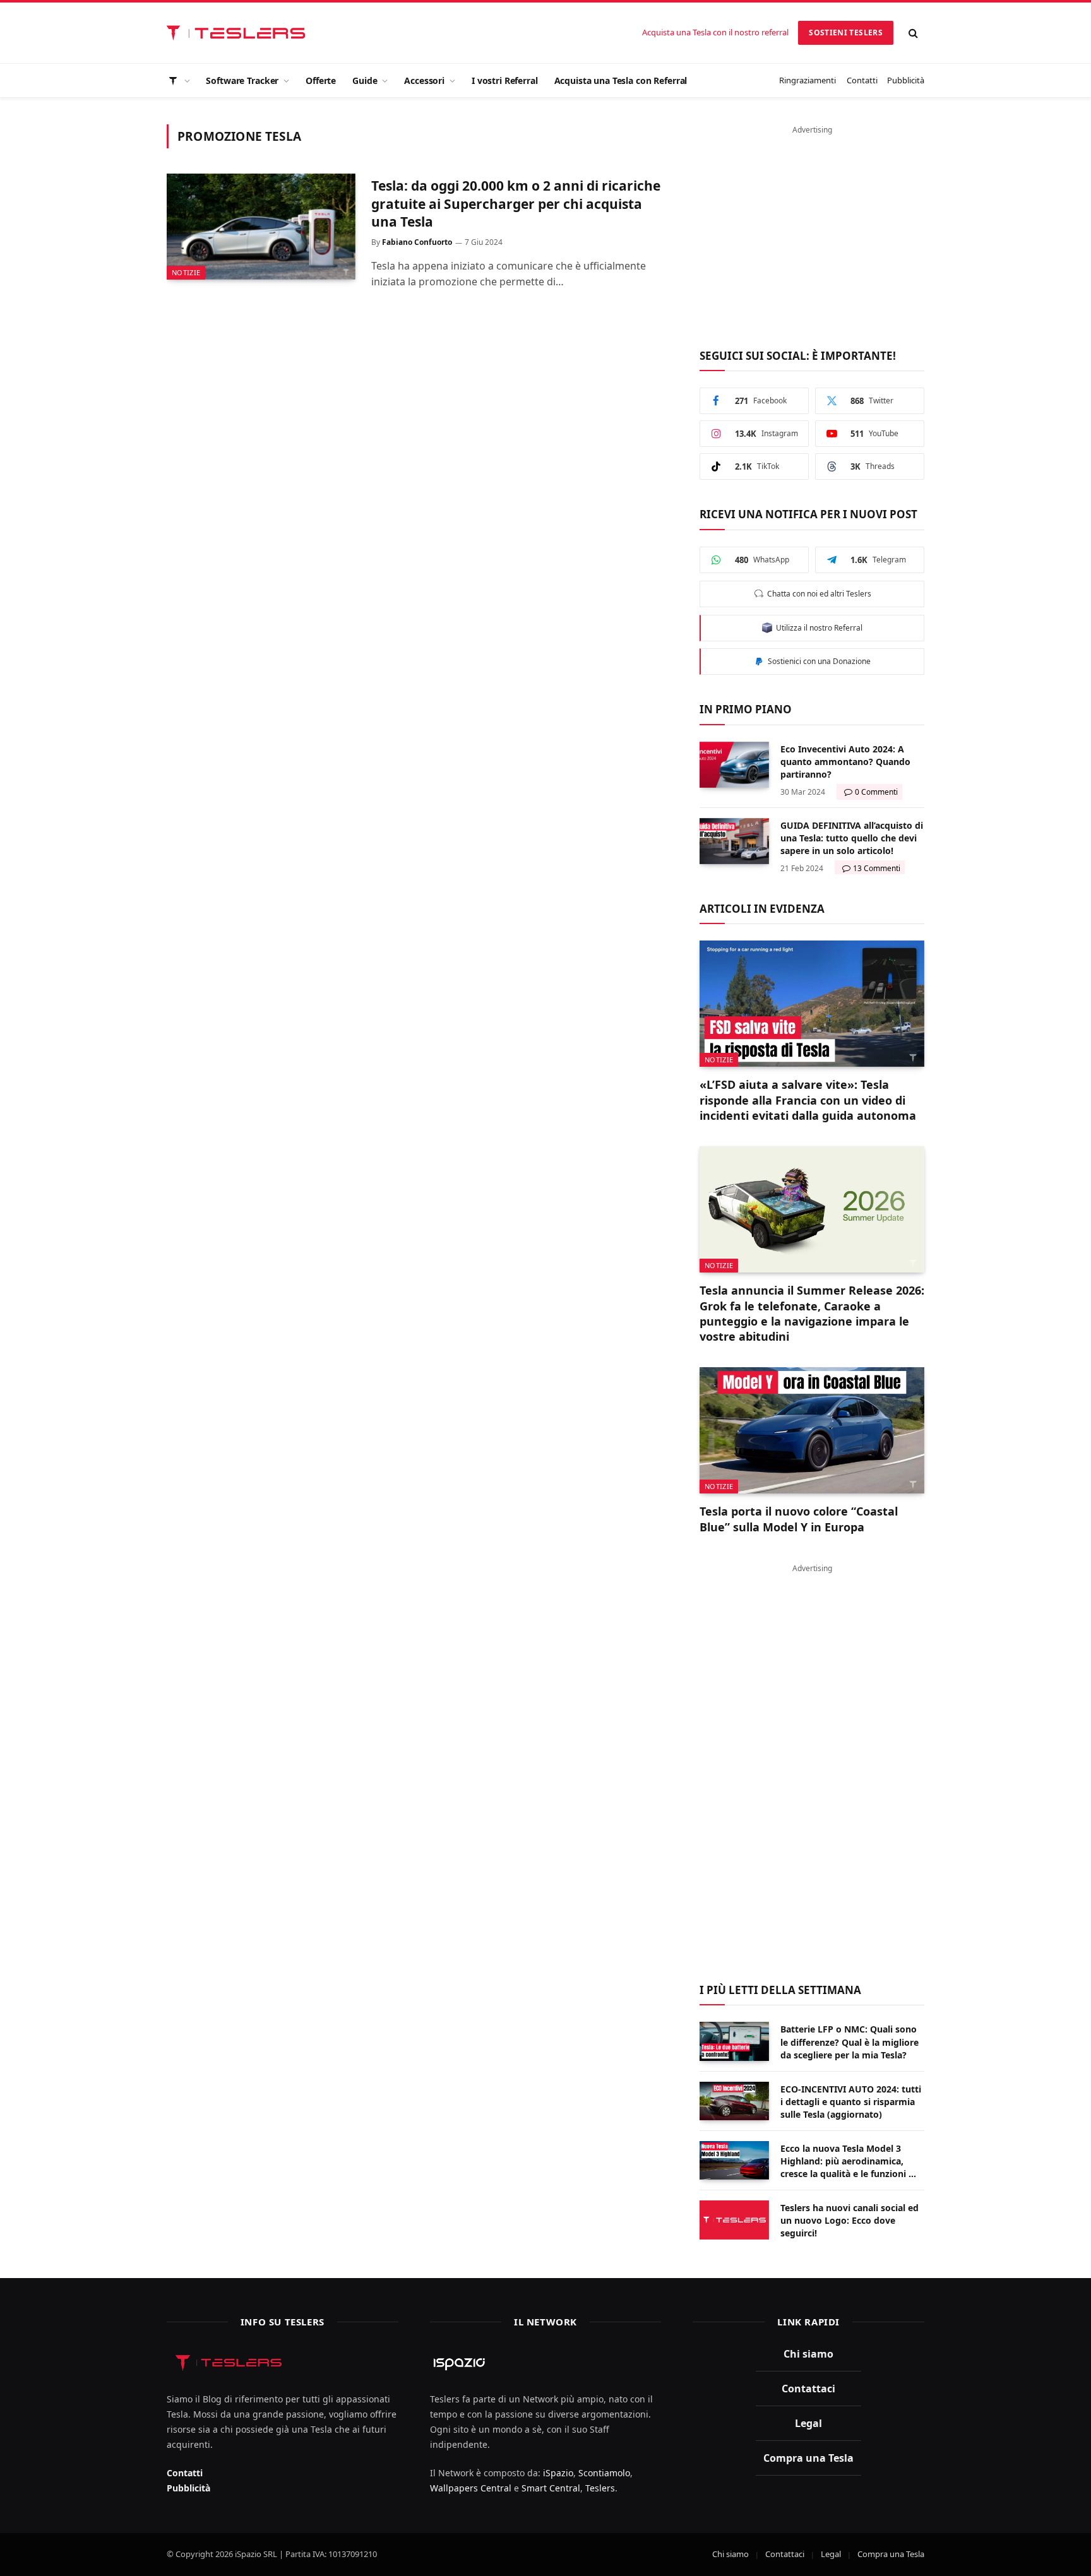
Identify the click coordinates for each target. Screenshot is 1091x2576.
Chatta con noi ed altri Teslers (817, 594)
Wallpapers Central (471, 2488)
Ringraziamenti (808, 80)
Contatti (862, 80)
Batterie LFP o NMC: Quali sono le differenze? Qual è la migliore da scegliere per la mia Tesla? (850, 2042)
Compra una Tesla (808, 2458)
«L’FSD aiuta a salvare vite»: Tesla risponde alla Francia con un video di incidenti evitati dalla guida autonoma (808, 1100)
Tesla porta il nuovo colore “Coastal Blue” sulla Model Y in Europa (799, 1519)
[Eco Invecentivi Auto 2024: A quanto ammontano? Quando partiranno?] (734, 765)
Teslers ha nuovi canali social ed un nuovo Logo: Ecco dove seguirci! (850, 2220)
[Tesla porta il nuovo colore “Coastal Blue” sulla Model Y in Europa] (812, 1430)
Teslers (600, 2488)
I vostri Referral (505, 80)
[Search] (914, 33)
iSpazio (558, 2473)
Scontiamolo (604, 2473)
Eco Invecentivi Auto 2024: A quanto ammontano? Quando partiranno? (845, 762)
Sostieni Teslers (846, 33)
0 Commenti (876, 792)
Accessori (424, 80)
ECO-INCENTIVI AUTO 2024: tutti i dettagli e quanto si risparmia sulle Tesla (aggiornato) (851, 2102)
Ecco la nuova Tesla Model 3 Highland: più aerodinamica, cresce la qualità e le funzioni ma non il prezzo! (851, 2161)
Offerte (321, 80)
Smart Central (551, 2488)
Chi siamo (808, 2354)
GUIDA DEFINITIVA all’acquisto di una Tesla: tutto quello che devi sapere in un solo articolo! (852, 838)
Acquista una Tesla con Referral (621, 80)
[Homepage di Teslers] (178, 80)
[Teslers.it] (239, 33)
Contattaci (808, 2389)
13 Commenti (877, 868)
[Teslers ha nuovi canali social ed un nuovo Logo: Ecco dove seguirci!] (734, 2220)
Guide (365, 80)
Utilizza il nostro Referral (817, 628)
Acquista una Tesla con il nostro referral (715, 32)
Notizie (186, 272)
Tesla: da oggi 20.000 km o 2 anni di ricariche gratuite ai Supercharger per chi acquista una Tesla (516, 204)
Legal (808, 2423)
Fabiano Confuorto (417, 242)
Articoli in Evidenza (762, 909)
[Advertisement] (812, 230)
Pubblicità (906, 80)
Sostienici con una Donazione (817, 661)
